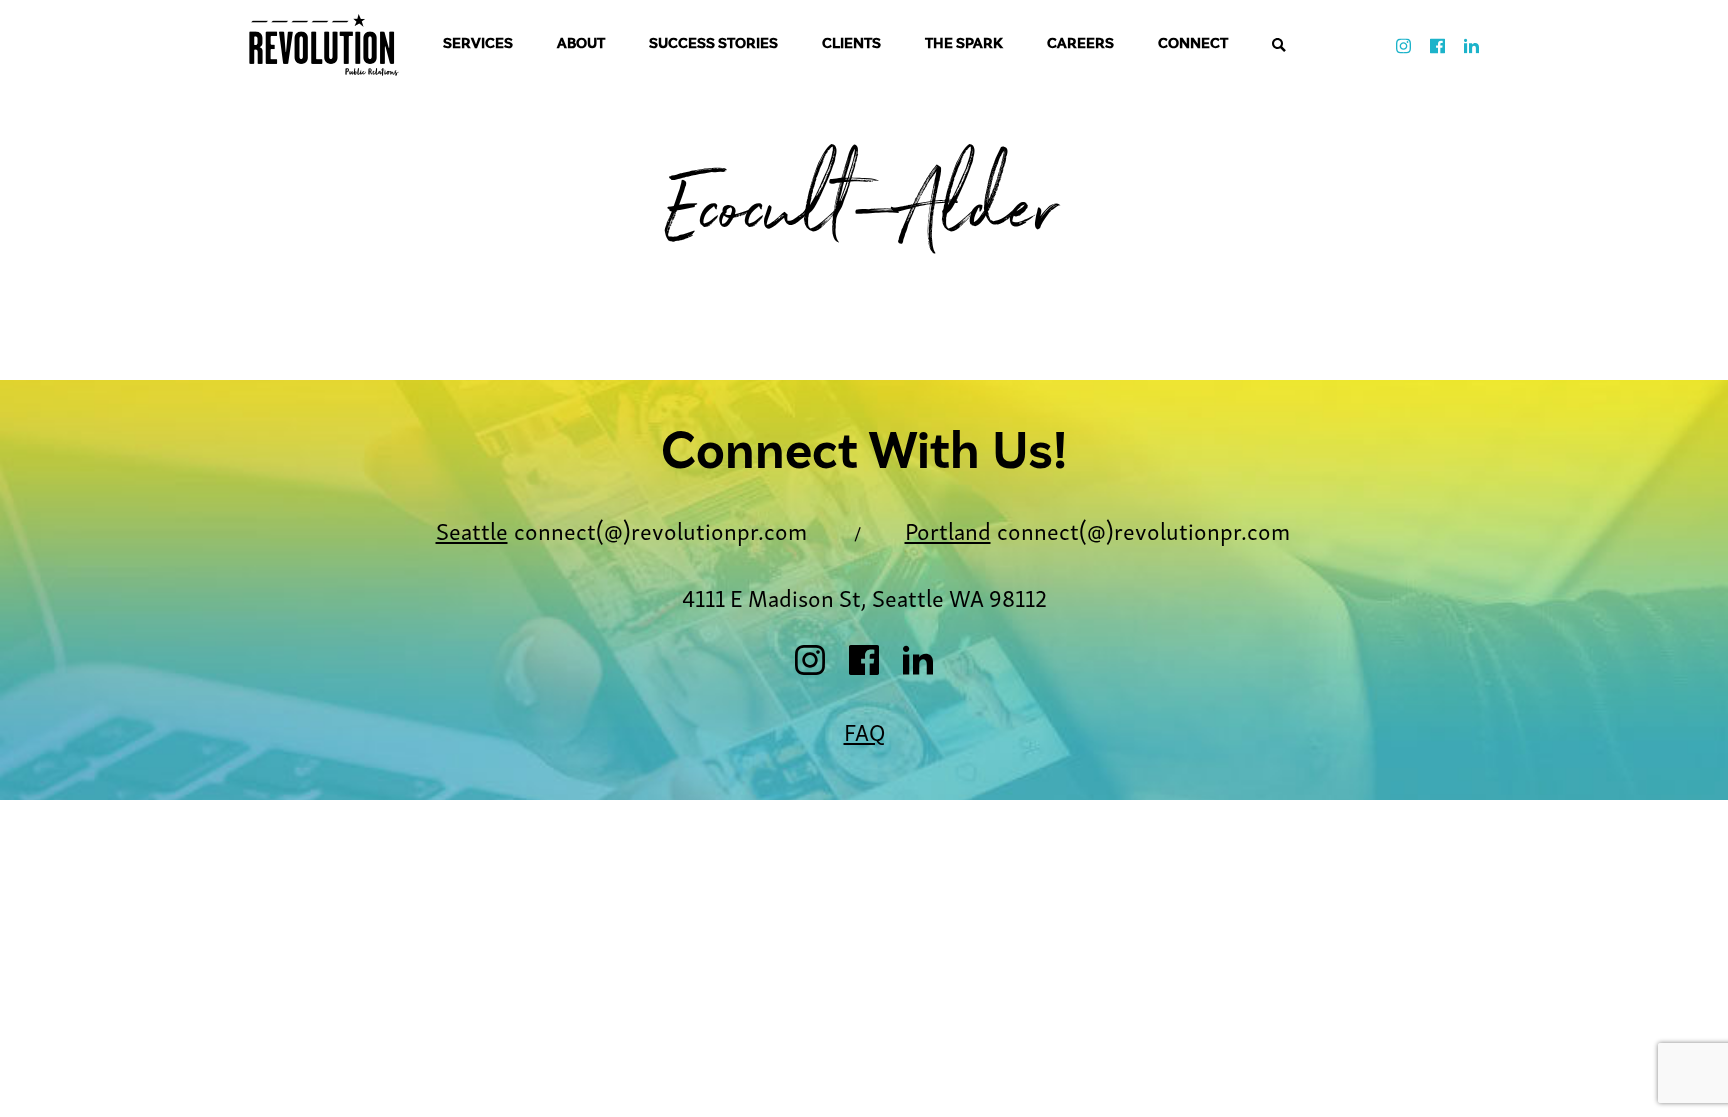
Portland (948, 529)
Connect (1193, 44)
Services (478, 44)
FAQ (864, 730)
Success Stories (713, 44)
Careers (1080, 44)
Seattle (472, 529)
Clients (851, 44)
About (581, 44)
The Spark (964, 44)
